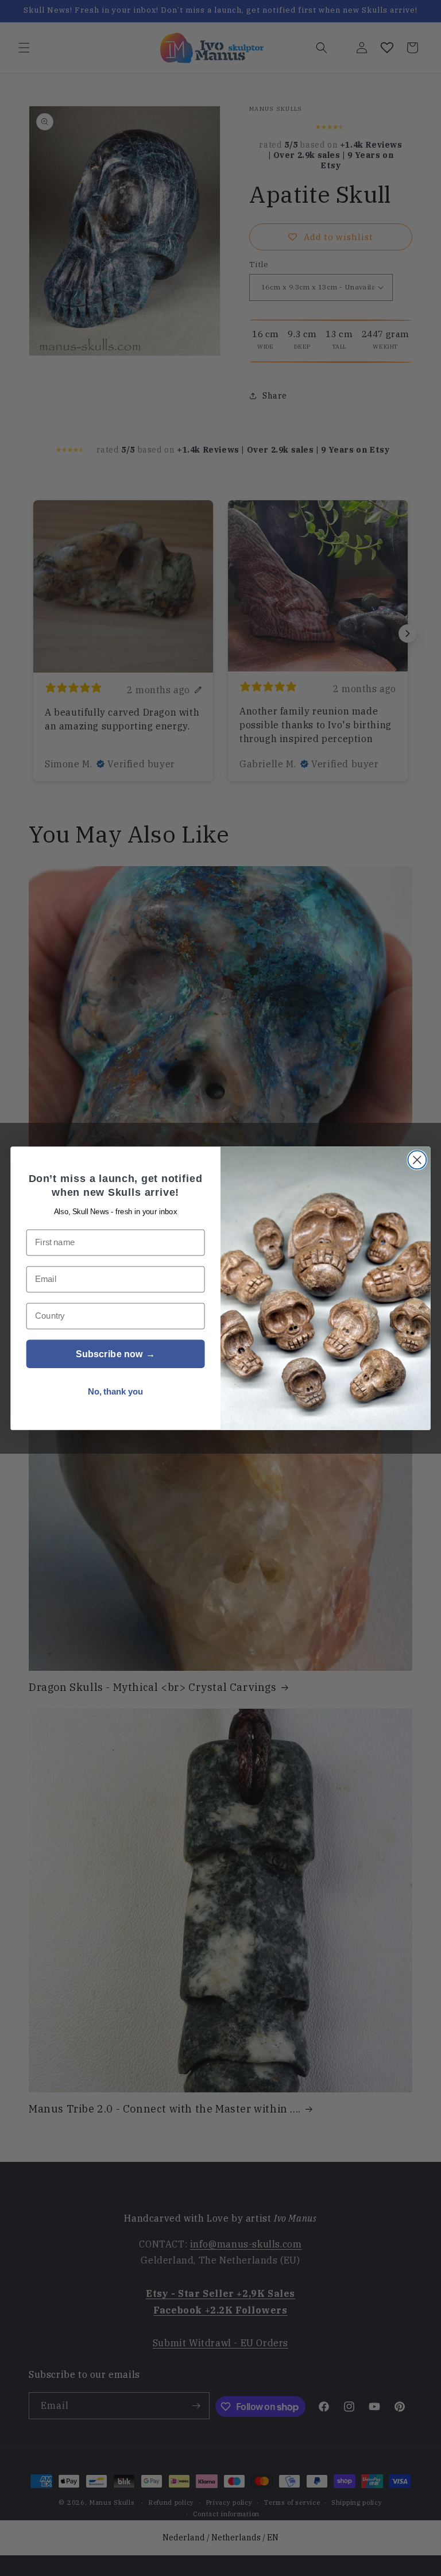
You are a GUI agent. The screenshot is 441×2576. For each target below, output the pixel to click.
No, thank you (116, 1391)
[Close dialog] (417, 1160)
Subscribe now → (115, 1354)
